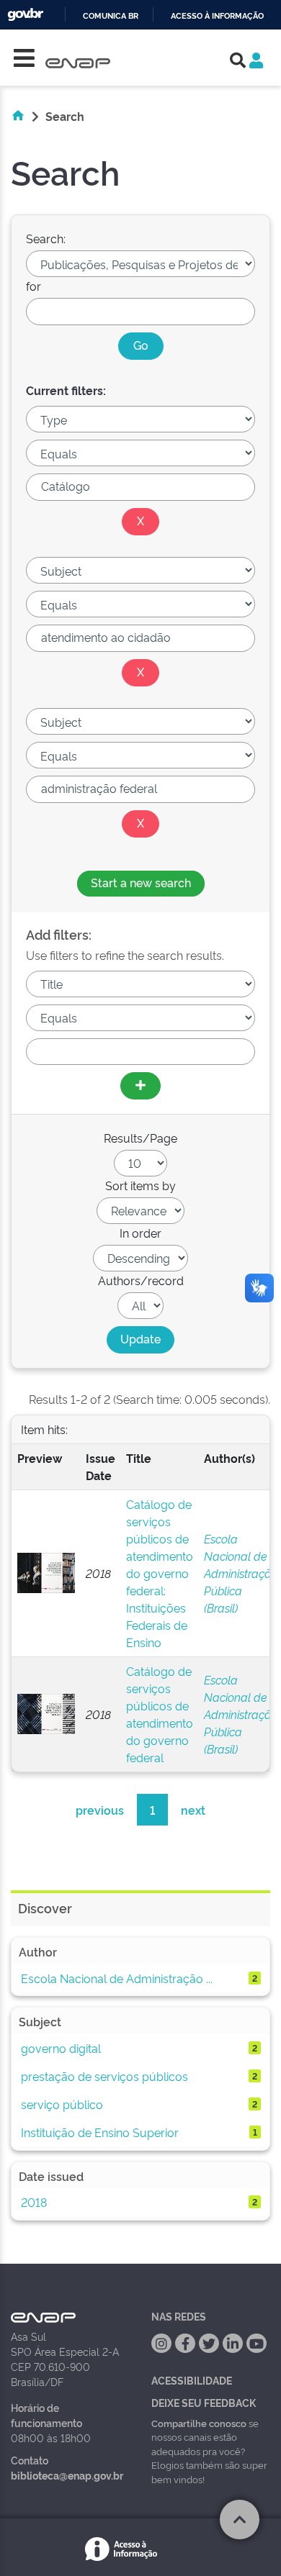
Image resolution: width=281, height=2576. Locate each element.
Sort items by (140, 1185)
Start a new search (141, 882)
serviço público (62, 2104)
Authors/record (141, 1280)
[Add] (140, 1086)
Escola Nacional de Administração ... (117, 1978)
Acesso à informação (217, 16)
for (34, 286)
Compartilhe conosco (199, 2423)
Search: (46, 238)
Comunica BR (111, 16)
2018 (34, 2202)
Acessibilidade (192, 2380)
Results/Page (140, 1138)
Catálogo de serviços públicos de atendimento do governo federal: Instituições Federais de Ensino (160, 1573)
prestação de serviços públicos (104, 2076)
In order (140, 1233)
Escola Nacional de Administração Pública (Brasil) (241, 1573)
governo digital (61, 2048)
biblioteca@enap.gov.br (67, 2475)
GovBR (25, 15)
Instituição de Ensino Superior (100, 2132)
